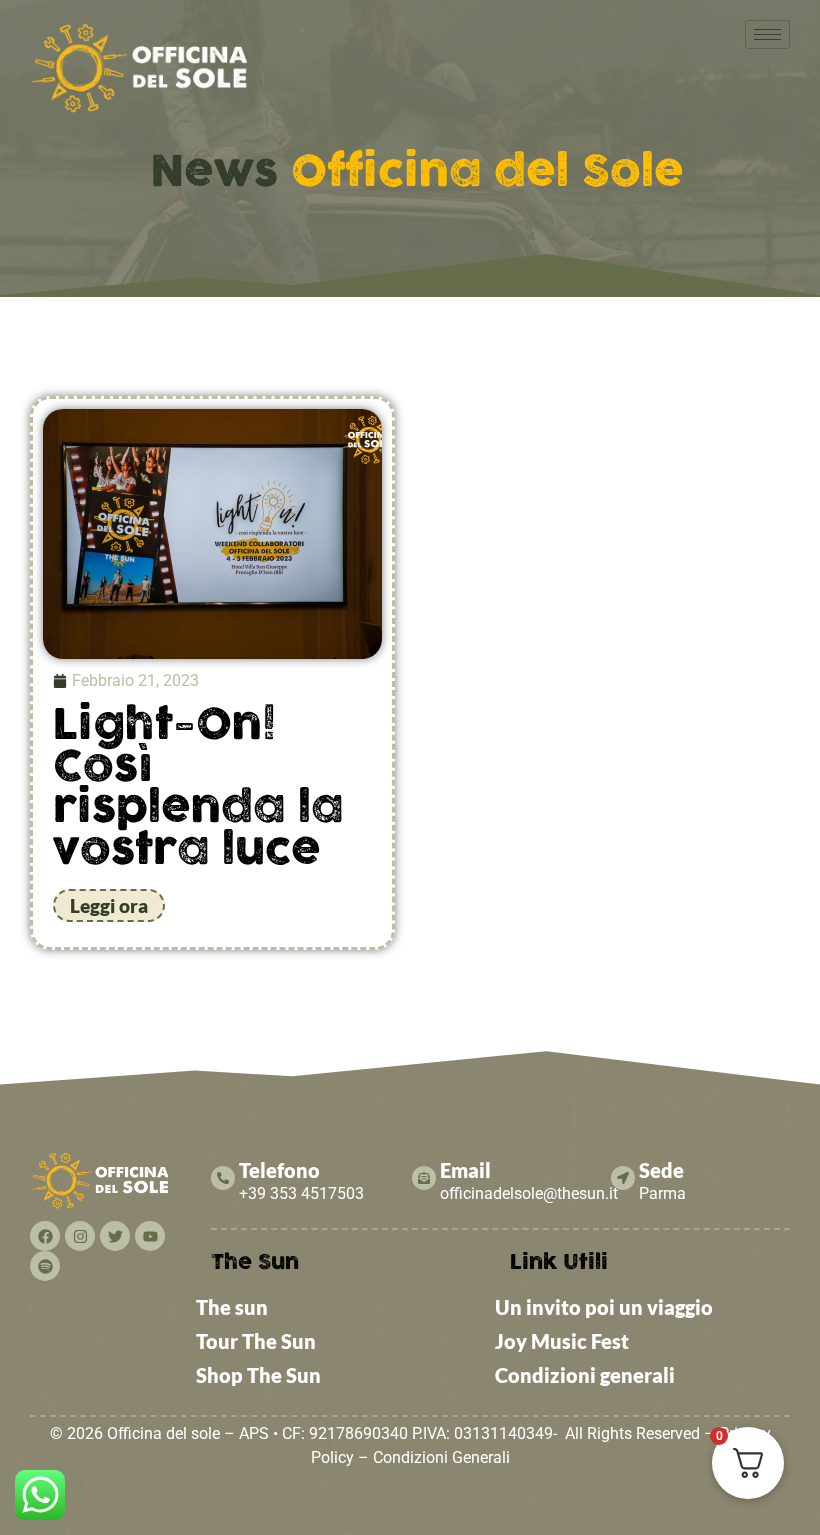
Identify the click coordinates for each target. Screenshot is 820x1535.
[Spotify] (45, 1266)
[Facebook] (45, 1236)
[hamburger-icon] (767, 34)
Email (465, 1170)
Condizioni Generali (441, 1457)
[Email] (424, 1178)
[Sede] (623, 1178)
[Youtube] (150, 1236)
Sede (661, 1170)
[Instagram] (80, 1236)
